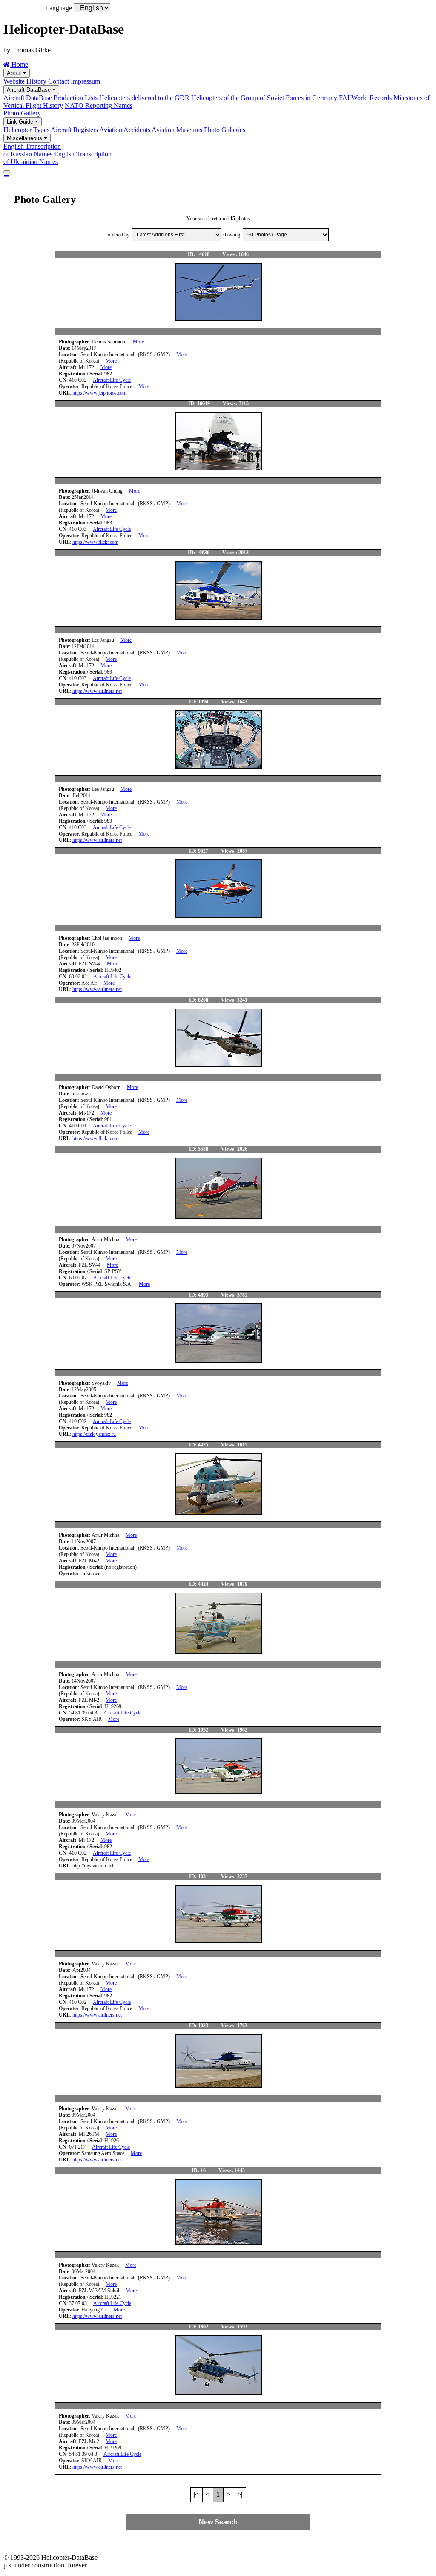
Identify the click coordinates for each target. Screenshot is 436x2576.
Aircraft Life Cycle (112, 380)
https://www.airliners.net (97, 691)
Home (19, 65)
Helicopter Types (26, 130)
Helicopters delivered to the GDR (144, 98)
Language (59, 8)
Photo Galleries (225, 130)
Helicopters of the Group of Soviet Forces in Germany (264, 98)
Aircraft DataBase (30, 90)
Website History (25, 81)
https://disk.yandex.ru (94, 1434)
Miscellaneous (25, 138)
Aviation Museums (177, 130)
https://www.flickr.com (95, 542)
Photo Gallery (22, 113)
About (15, 73)
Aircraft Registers (74, 130)
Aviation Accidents (125, 130)
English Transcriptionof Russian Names (32, 150)
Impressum (85, 81)
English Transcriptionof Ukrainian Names (57, 158)
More (138, 342)
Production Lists (76, 98)
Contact (59, 81)
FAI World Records (365, 98)
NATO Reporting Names (99, 105)
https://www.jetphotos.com (99, 393)
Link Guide (21, 122)
